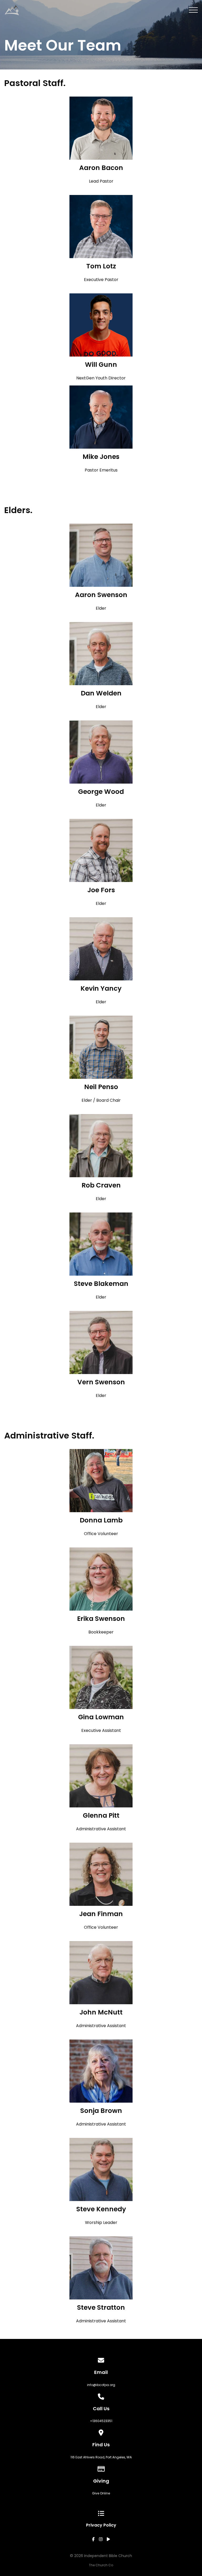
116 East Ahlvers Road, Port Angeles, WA (101, 2457)
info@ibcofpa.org (101, 2385)
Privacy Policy (101, 2525)
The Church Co (101, 2565)
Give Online (101, 2493)
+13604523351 (101, 2421)
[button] (193, 10)
